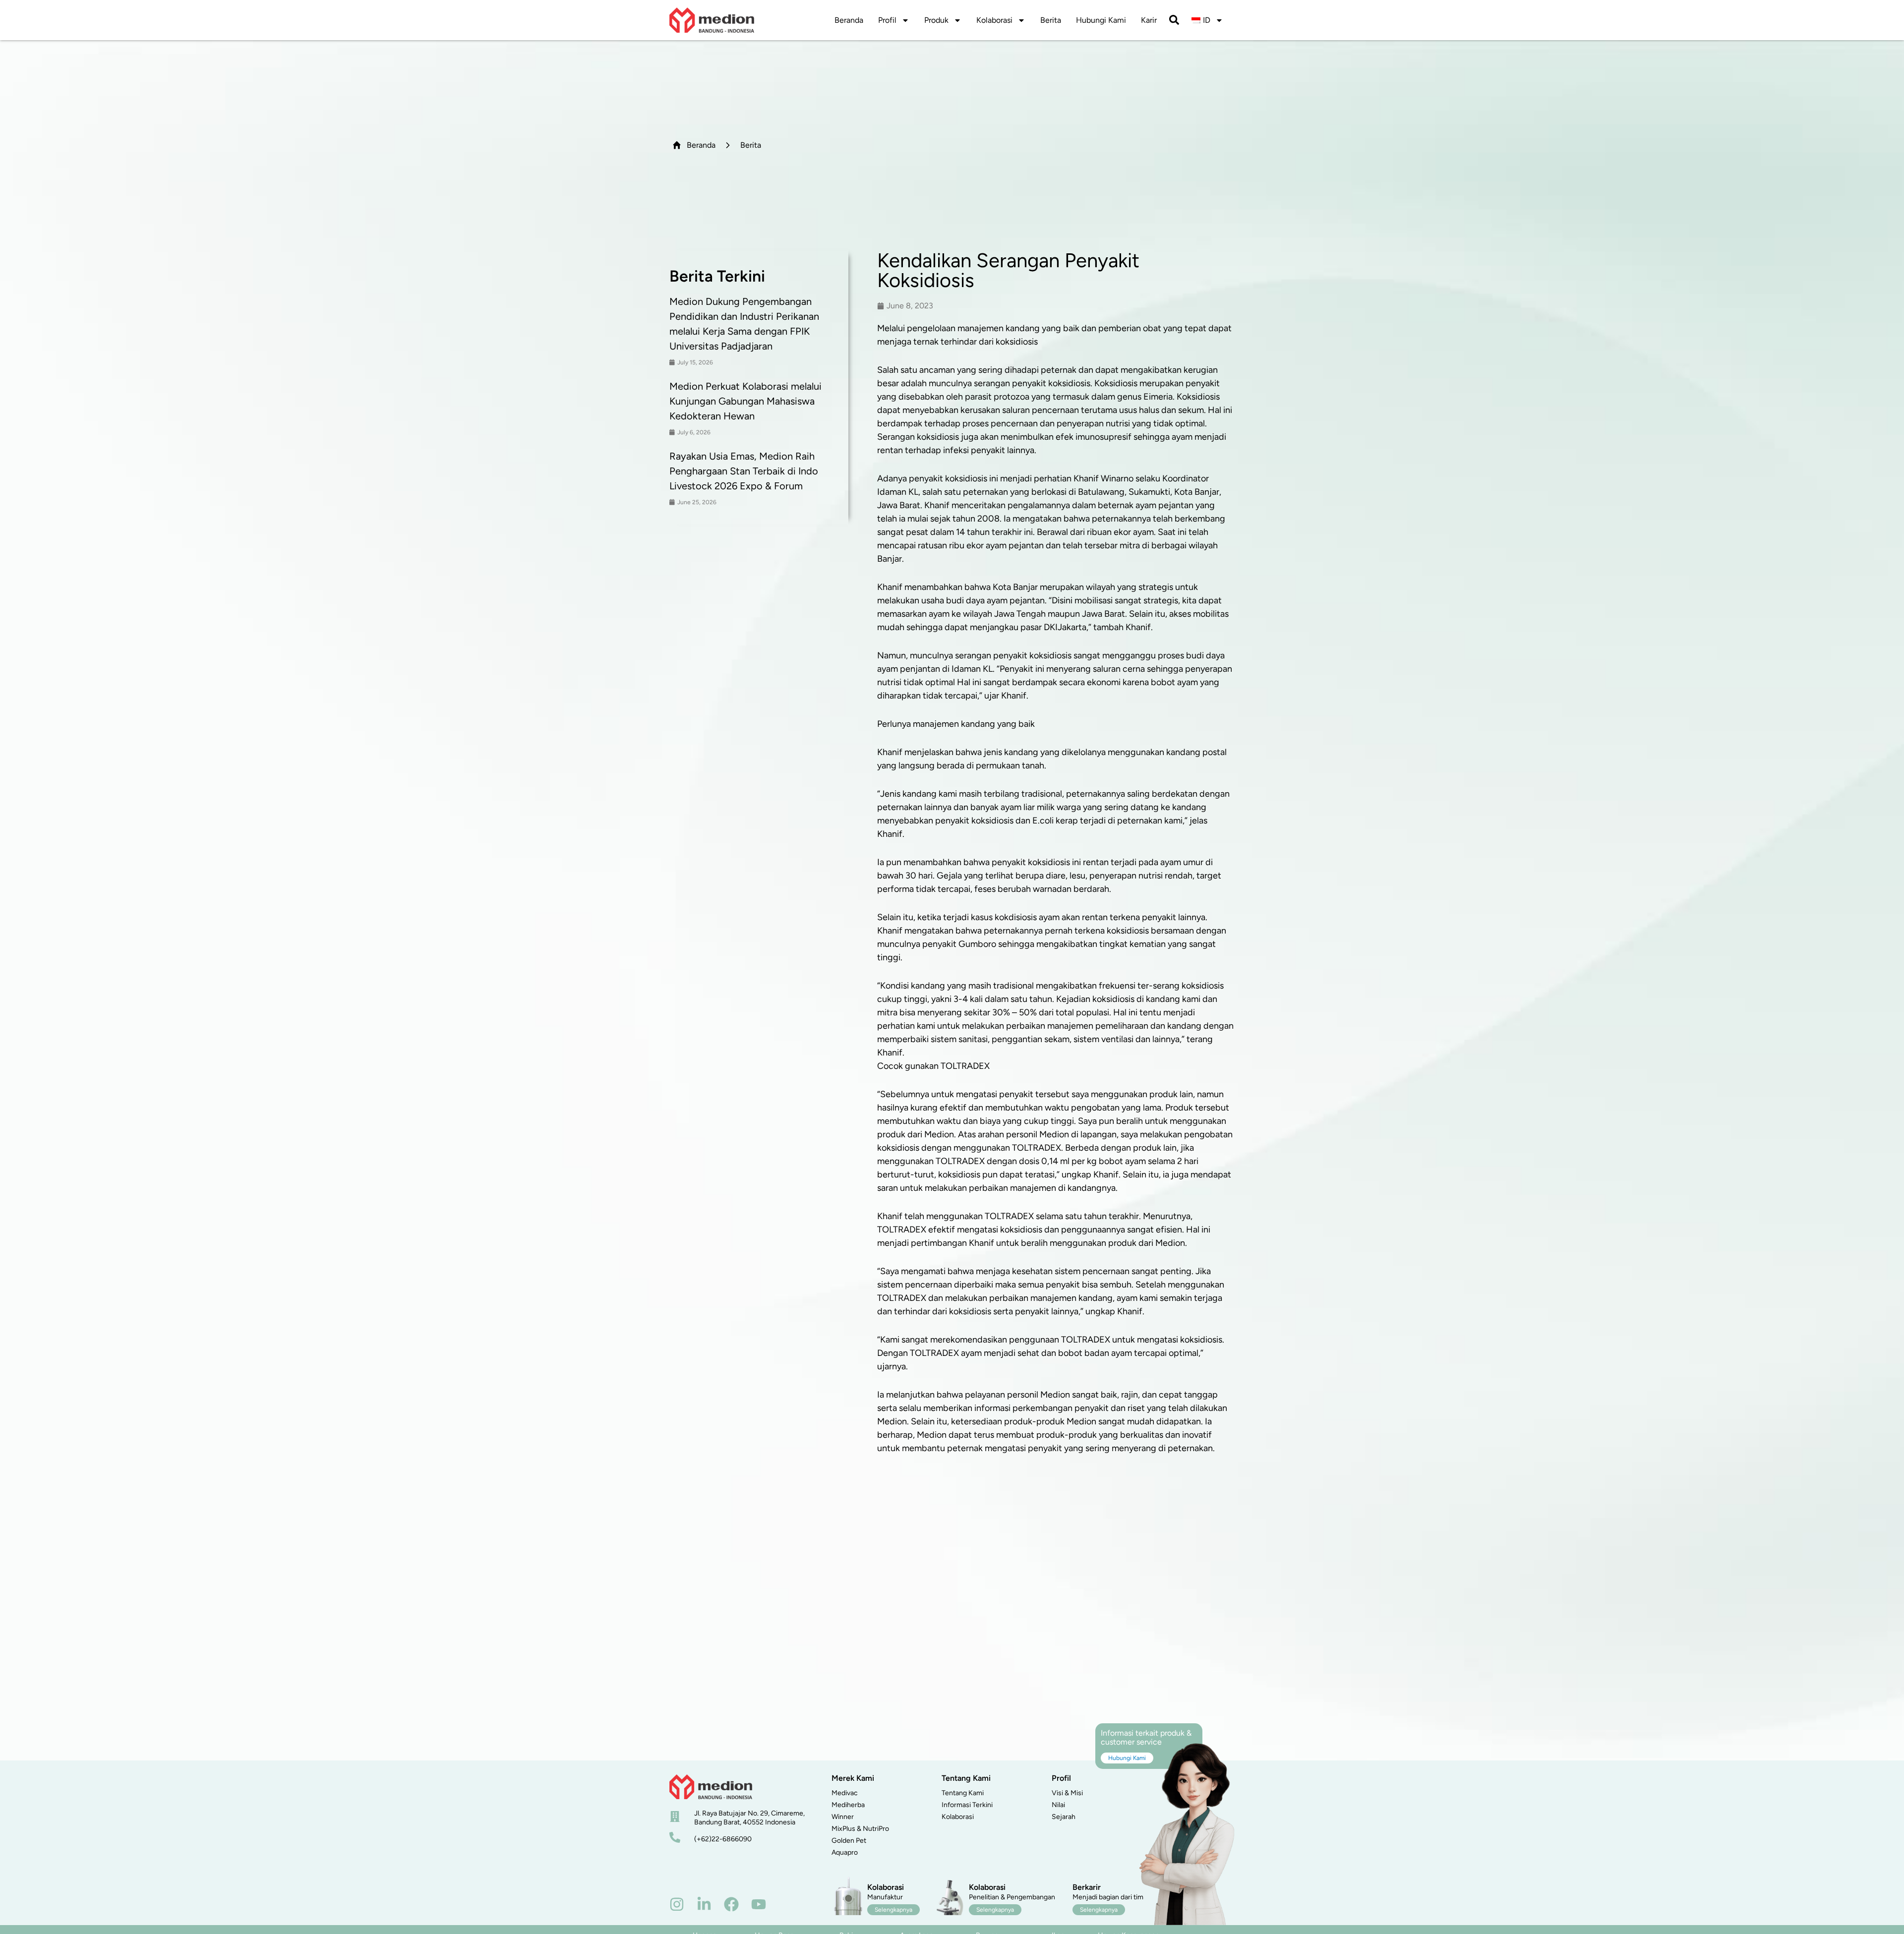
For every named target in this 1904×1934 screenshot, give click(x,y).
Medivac (845, 1793)
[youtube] (759, 1904)
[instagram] (677, 1904)
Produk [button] (936, 20)
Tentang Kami (963, 1793)
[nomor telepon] (675, 1837)
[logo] (712, 20)
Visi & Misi (1067, 1793)
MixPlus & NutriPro (860, 1829)
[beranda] (711, 1787)
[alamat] (675, 1817)
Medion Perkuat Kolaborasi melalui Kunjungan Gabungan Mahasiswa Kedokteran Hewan (745, 401)
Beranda (849, 20)
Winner (843, 1817)
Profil (887, 20)
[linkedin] (704, 1904)
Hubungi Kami (1101, 20)
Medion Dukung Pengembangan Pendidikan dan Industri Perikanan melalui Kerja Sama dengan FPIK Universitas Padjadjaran (744, 324)
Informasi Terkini (967, 1805)
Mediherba (848, 1805)
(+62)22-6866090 (723, 1839)
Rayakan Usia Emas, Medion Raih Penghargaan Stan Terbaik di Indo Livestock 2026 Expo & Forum (744, 471)
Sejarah (1064, 1817)
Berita (1051, 20)
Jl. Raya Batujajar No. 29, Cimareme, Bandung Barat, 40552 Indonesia (749, 1818)
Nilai (1058, 1805)
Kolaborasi (994, 20)
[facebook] (731, 1904)
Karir (1149, 20)
